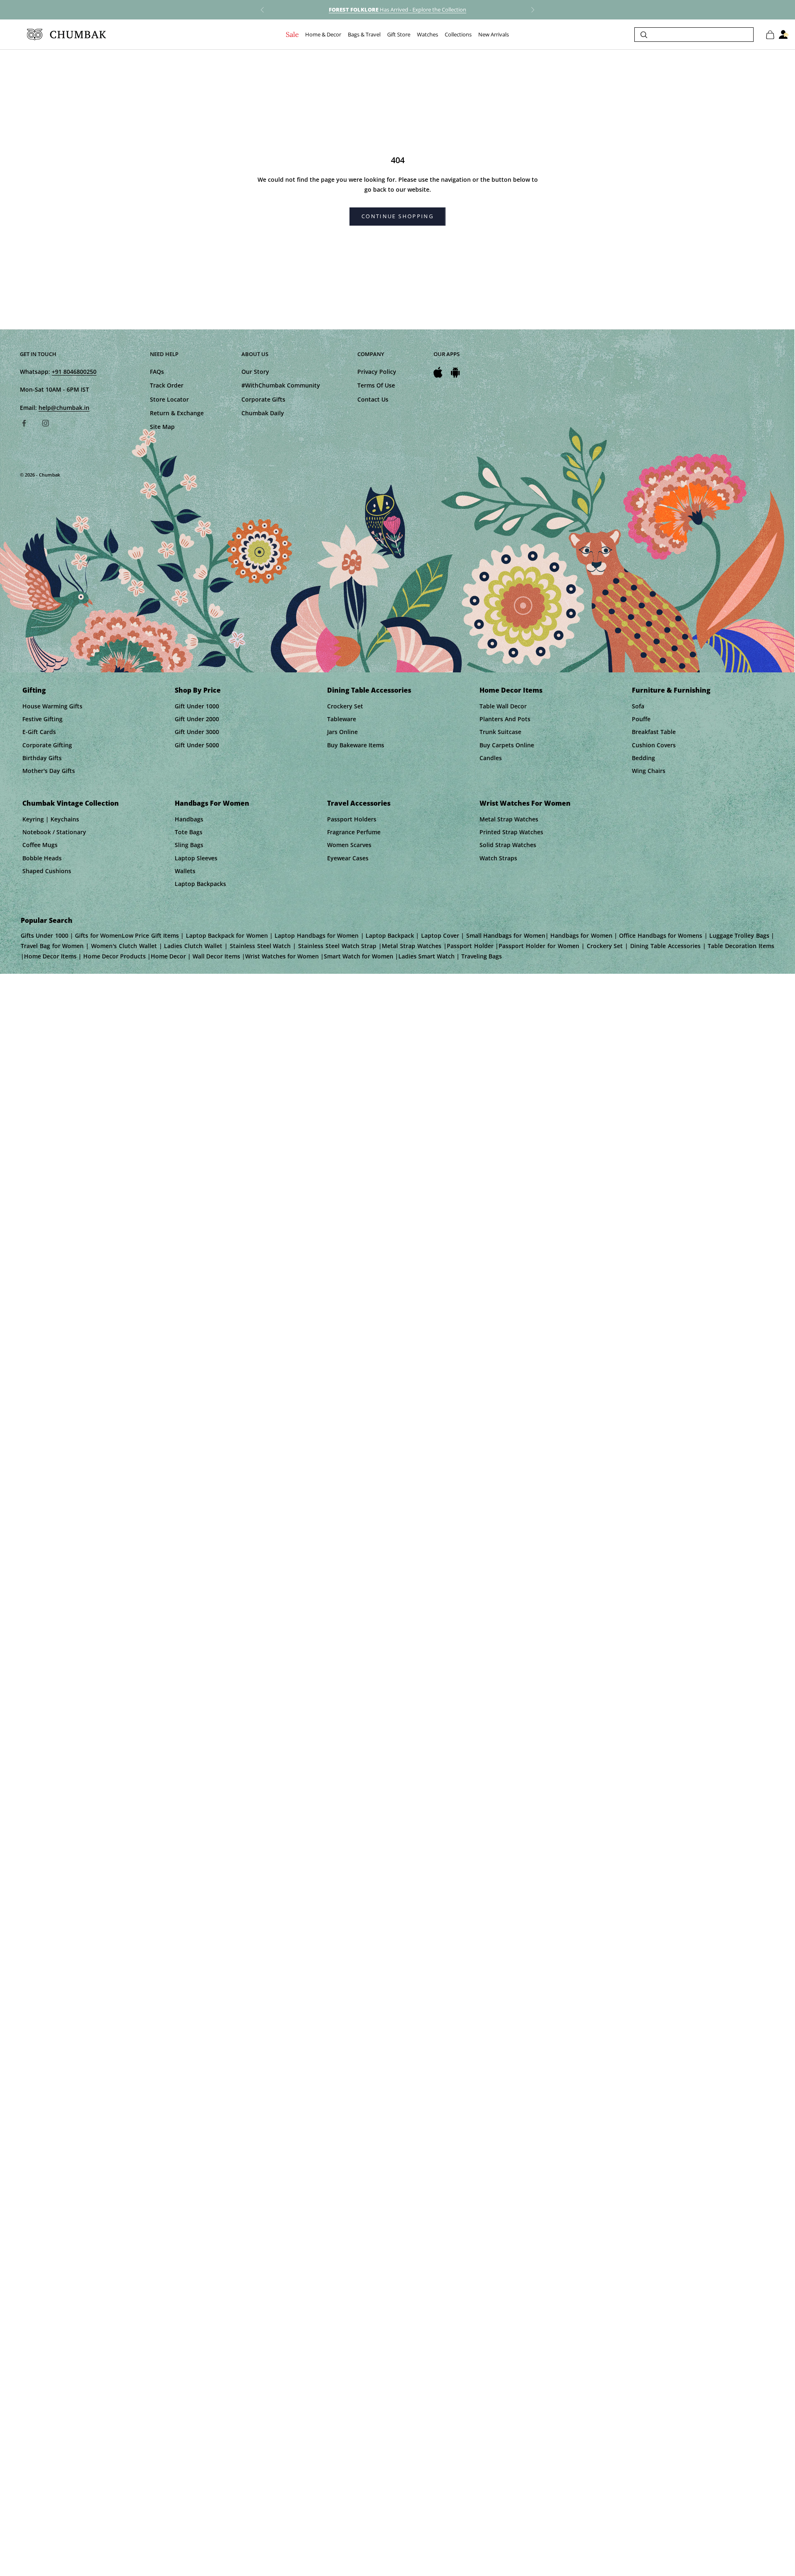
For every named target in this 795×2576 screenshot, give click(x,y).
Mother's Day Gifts (49, 771)
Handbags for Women (212, 803)
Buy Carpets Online (507, 745)
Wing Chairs (649, 771)
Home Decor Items (511, 690)
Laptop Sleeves (196, 858)
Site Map (162, 427)
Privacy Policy (377, 372)
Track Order (167, 385)
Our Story (255, 372)
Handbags (189, 819)
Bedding (643, 758)
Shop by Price (198, 690)
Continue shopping (397, 216)
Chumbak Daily (263, 413)
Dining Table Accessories (369, 690)
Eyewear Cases (348, 858)
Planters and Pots (505, 719)
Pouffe (641, 719)
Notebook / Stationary (54, 832)
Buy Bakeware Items (356, 745)
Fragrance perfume (354, 832)
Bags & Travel (364, 35)
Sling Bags (189, 845)
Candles (491, 758)
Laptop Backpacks (200, 884)
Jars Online (342, 732)
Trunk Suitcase (500, 732)
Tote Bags (189, 832)
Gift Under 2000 (197, 719)
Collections (458, 35)
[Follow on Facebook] (24, 423)
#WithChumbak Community (281, 385)
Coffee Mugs (40, 845)
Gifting (34, 690)
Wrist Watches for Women (525, 803)
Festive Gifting (42, 719)
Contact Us (373, 399)
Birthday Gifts (42, 758)
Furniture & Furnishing (671, 690)
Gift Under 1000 (197, 706)
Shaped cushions (47, 871)
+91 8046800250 (74, 372)
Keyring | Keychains (51, 819)
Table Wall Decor (503, 706)
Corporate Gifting (47, 745)
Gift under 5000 (197, 745)
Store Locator (169, 399)
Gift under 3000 (197, 732)
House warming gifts (52, 706)
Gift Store (399, 35)
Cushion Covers (654, 745)
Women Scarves (349, 845)
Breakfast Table (654, 732)
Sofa (638, 706)
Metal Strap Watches (509, 819)
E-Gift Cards (39, 732)
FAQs (157, 372)
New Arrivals (494, 35)
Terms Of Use (376, 385)
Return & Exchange (177, 413)
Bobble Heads (42, 858)
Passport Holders (352, 819)
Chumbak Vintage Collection (71, 803)
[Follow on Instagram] (46, 423)
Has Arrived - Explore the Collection (397, 10)
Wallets (185, 871)
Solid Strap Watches (508, 845)
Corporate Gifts (263, 399)
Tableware (342, 719)
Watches (428, 35)
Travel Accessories (359, 803)
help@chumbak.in (64, 408)
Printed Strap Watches (511, 832)
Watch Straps (498, 858)
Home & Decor (323, 35)
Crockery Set (345, 706)
